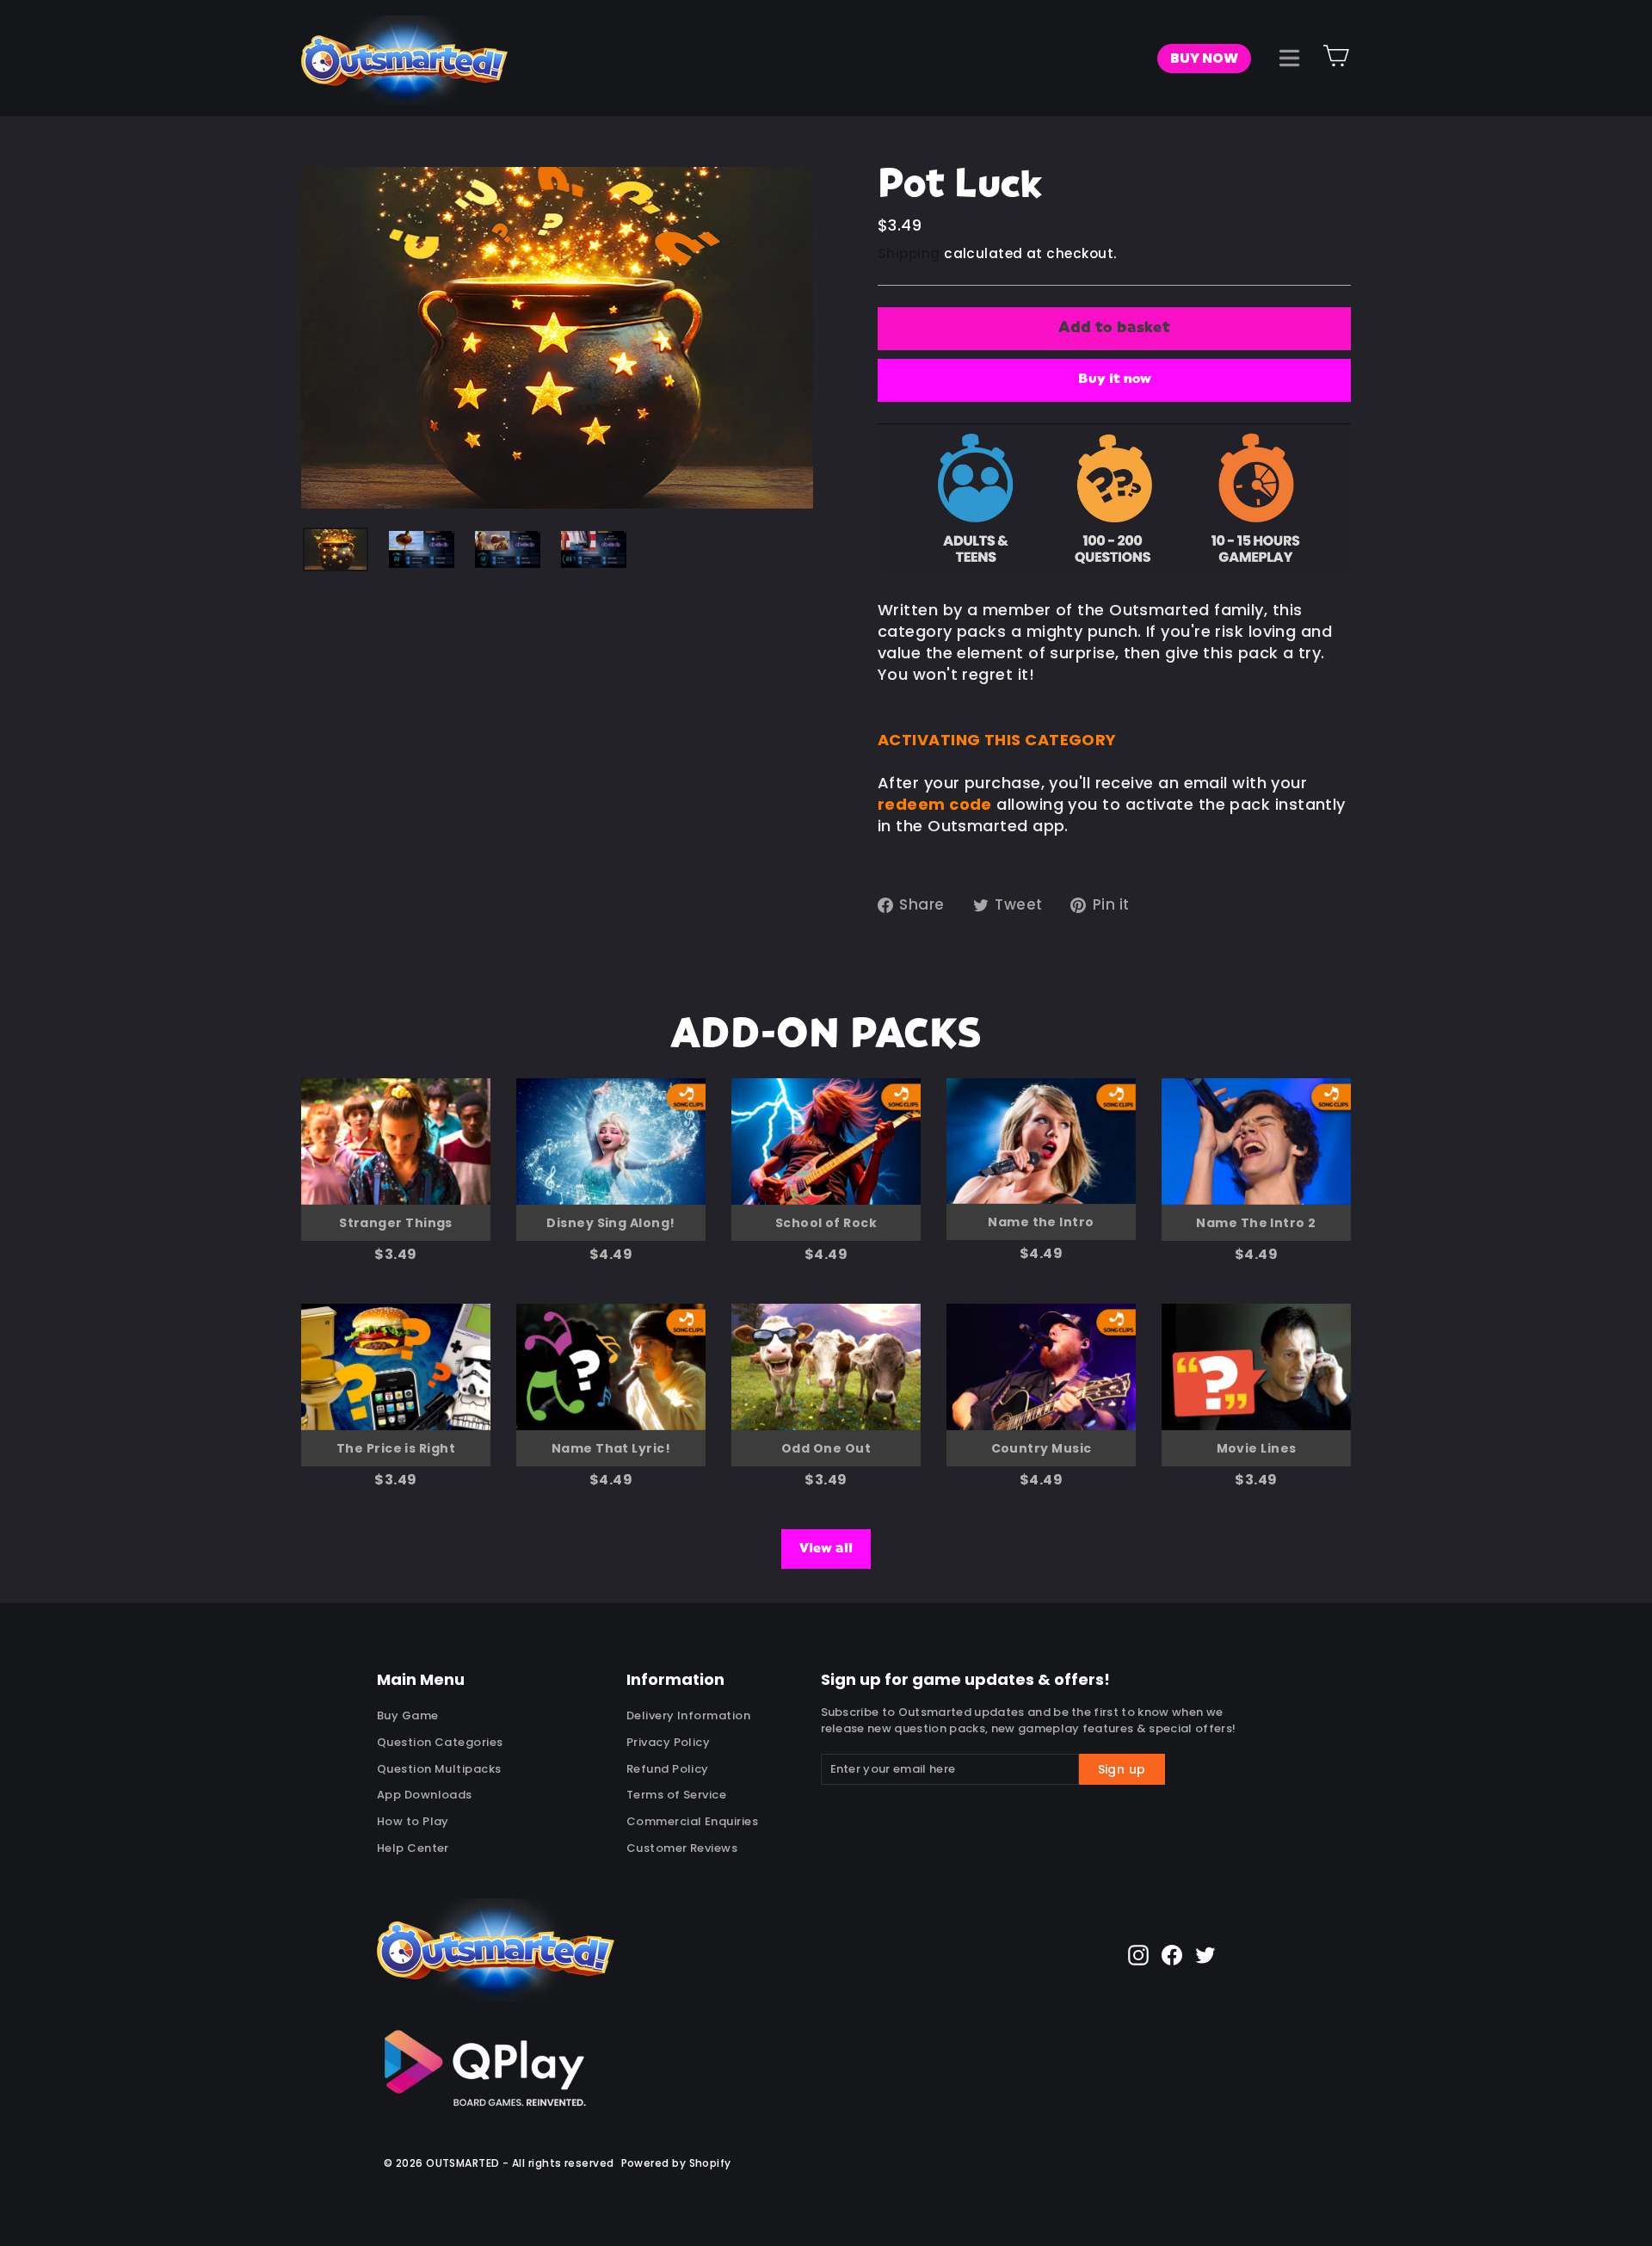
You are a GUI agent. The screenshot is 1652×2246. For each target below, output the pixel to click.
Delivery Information (688, 1715)
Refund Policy (668, 1769)
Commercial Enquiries (692, 1821)
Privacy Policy (668, 1742)
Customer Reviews (682, 1848)
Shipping (909, 253)
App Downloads (425, 1795)
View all (826, 1549)
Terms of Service (676, 1795)
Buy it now (1115, 379)
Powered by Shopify (676, 2163)
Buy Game (408, 1715)
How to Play (413, 1821)
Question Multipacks (439, 1769)
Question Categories (440, 1742)
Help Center (413, 1848)
